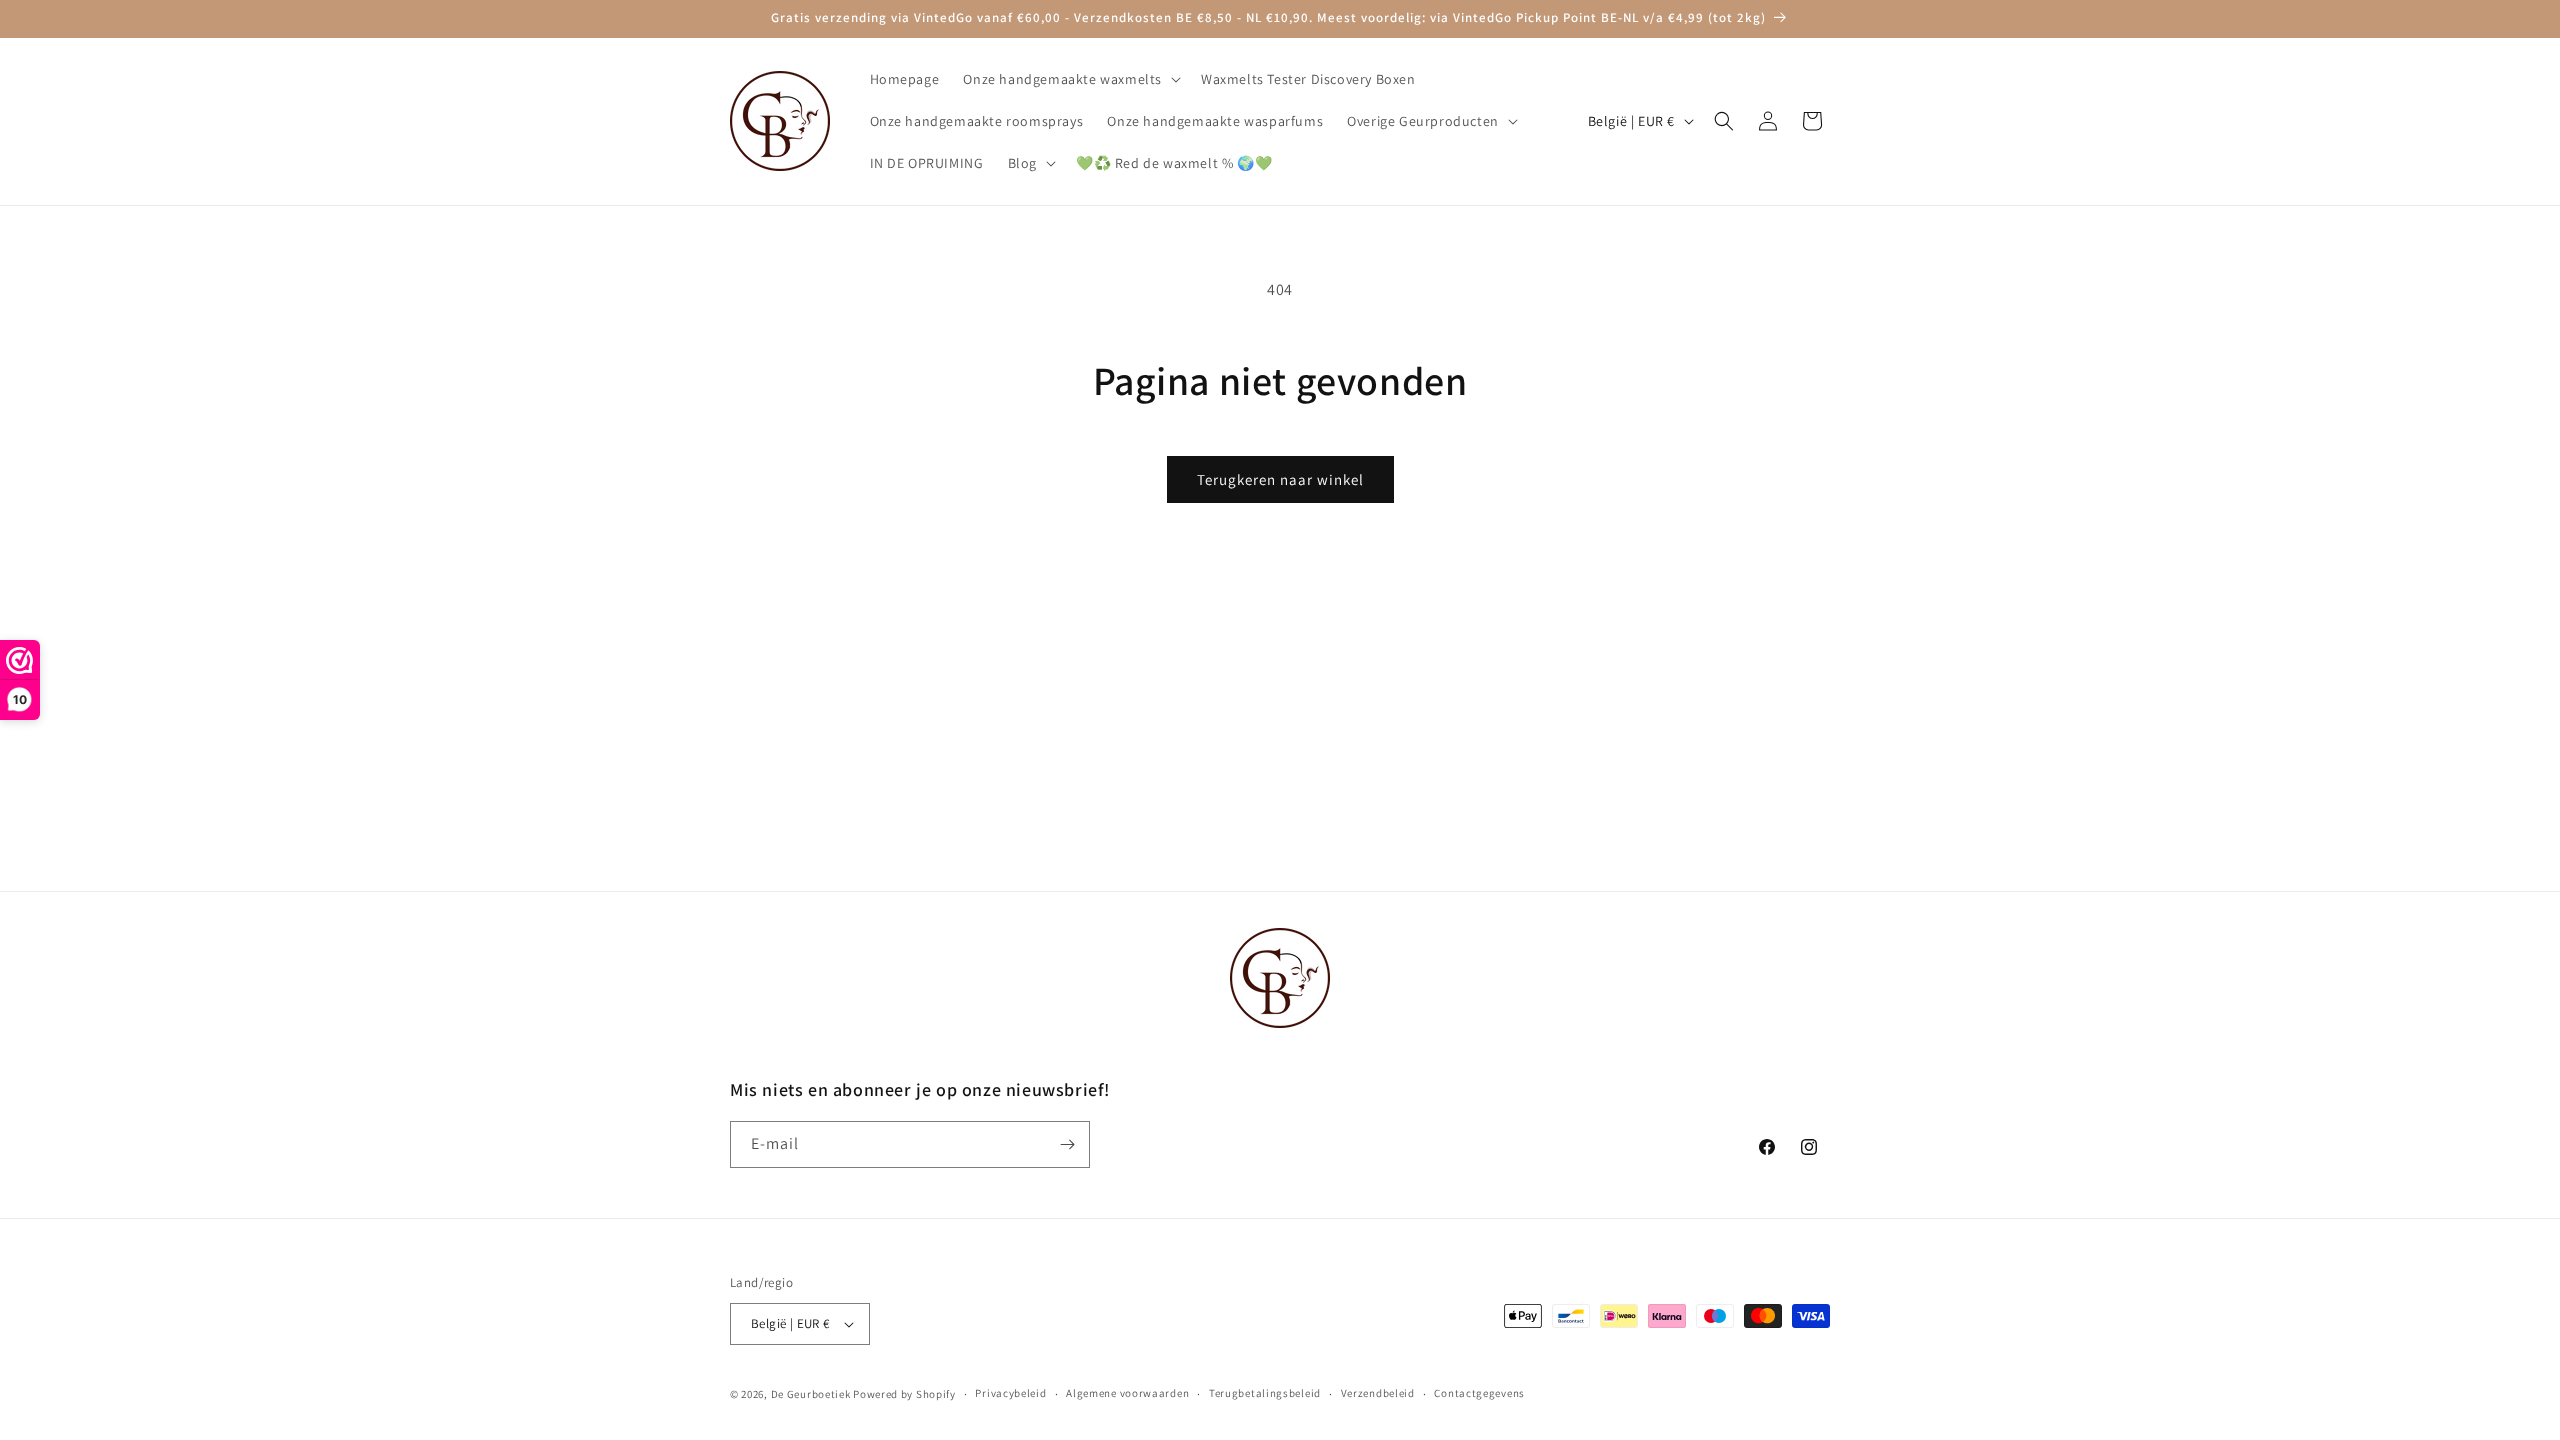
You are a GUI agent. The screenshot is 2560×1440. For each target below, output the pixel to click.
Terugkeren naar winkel (1280, 479)
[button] (1070, 79)
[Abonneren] (1067, 1144)
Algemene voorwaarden (1127, 1393)
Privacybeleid (1010, 1393)
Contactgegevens (1479, 1393)
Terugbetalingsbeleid (1265, 1393)
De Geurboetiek (811, 1394)
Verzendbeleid (1378, 1393)
